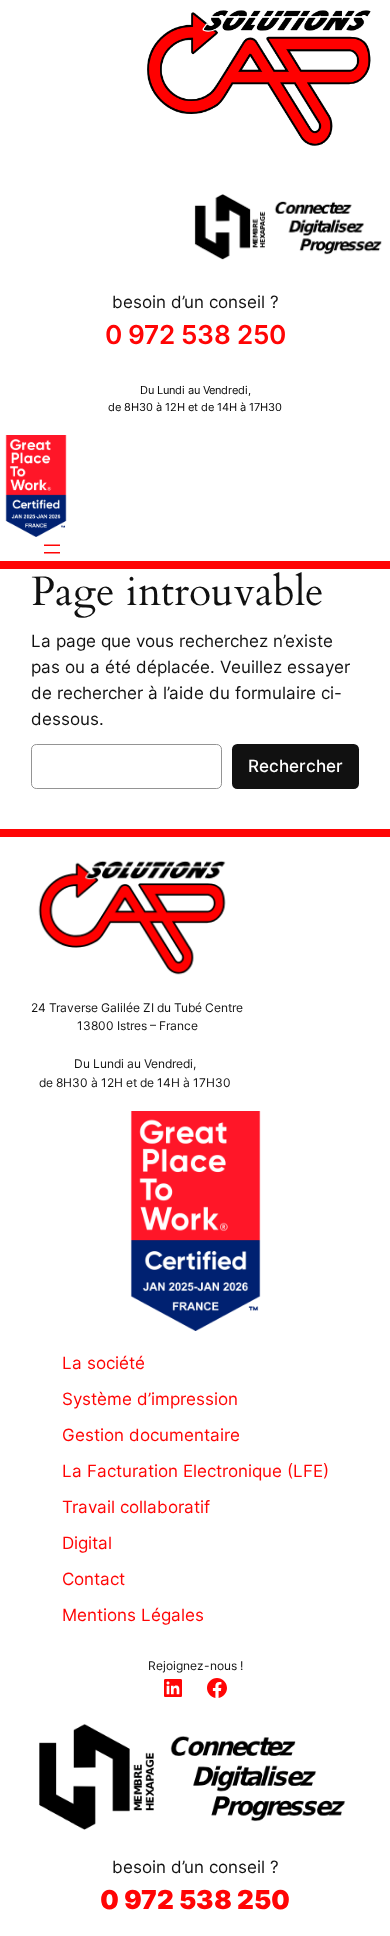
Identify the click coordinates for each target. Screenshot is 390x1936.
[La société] (88, 1363)
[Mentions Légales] (117, 1615)
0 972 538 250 (195, 334)
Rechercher (295, 766)
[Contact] (78, 1579)
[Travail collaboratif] (120, 1507)
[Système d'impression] (134, 1399)
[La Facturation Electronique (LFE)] (180, 1471)
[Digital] (71, 1543)
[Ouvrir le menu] (52, 549)
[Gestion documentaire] (135, 1435)
